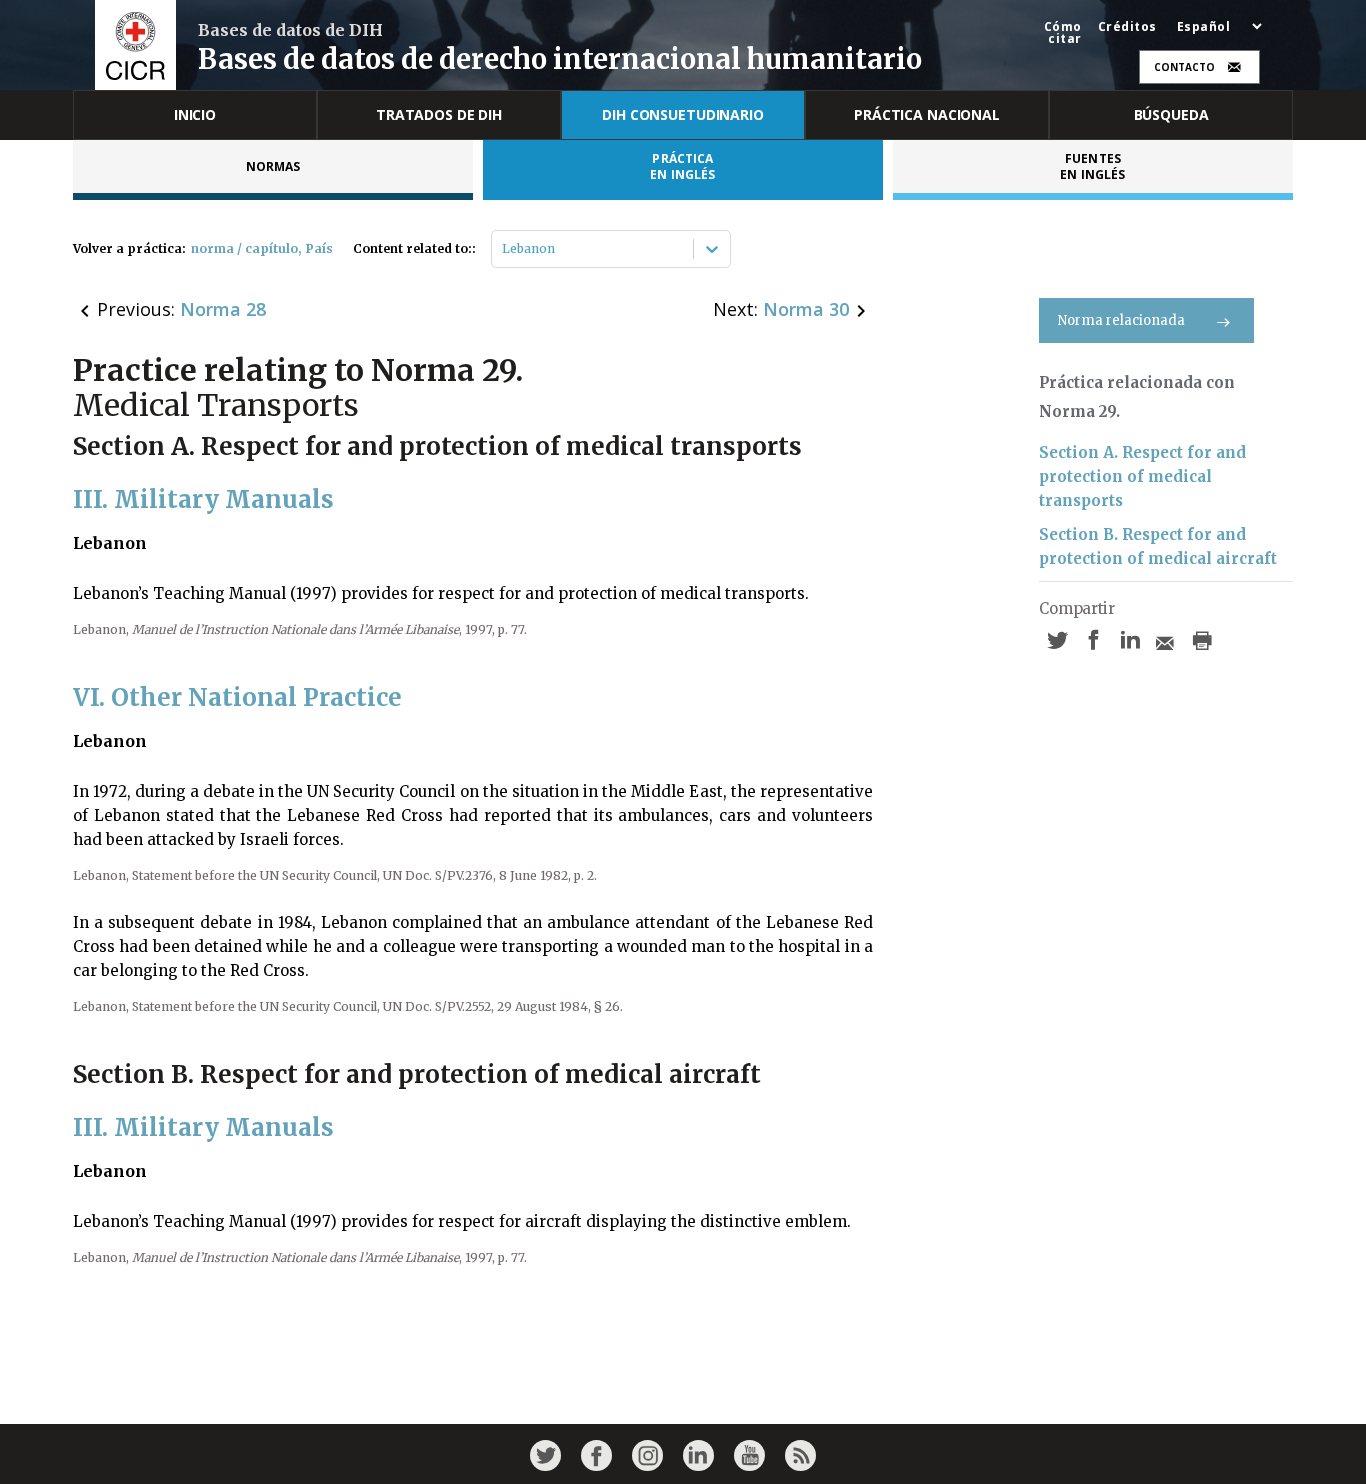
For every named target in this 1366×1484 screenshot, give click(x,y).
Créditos (1127, 27)
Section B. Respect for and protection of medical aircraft (1158, 546)
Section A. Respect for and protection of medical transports (1142, 476)
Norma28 (223, 309)
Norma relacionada (1121, 320)
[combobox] (503, 249)
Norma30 (806, 309)
